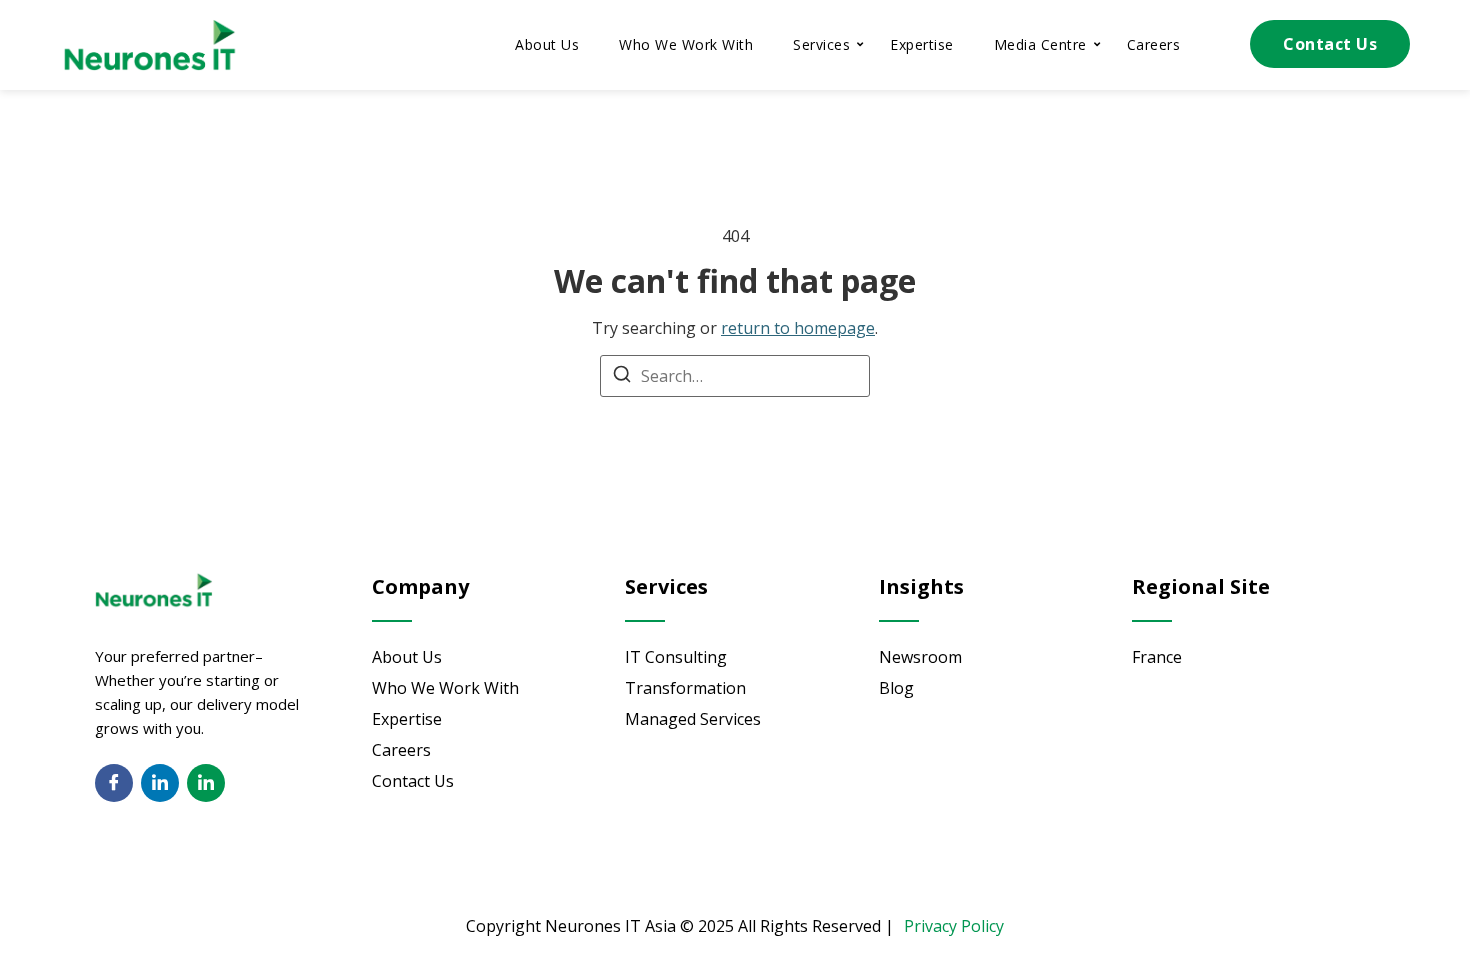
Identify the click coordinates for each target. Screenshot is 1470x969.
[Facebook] (114, 783)
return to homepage (798, 328)
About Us (547, 44)
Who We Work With (686, 44)
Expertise (922, 44)
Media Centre (1040, 44)
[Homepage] (150, 45)
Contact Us (1330, 44)
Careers (1154, 44)
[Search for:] (735, 376)
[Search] (622, 377)
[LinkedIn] (160, 783)
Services (821, 44)
